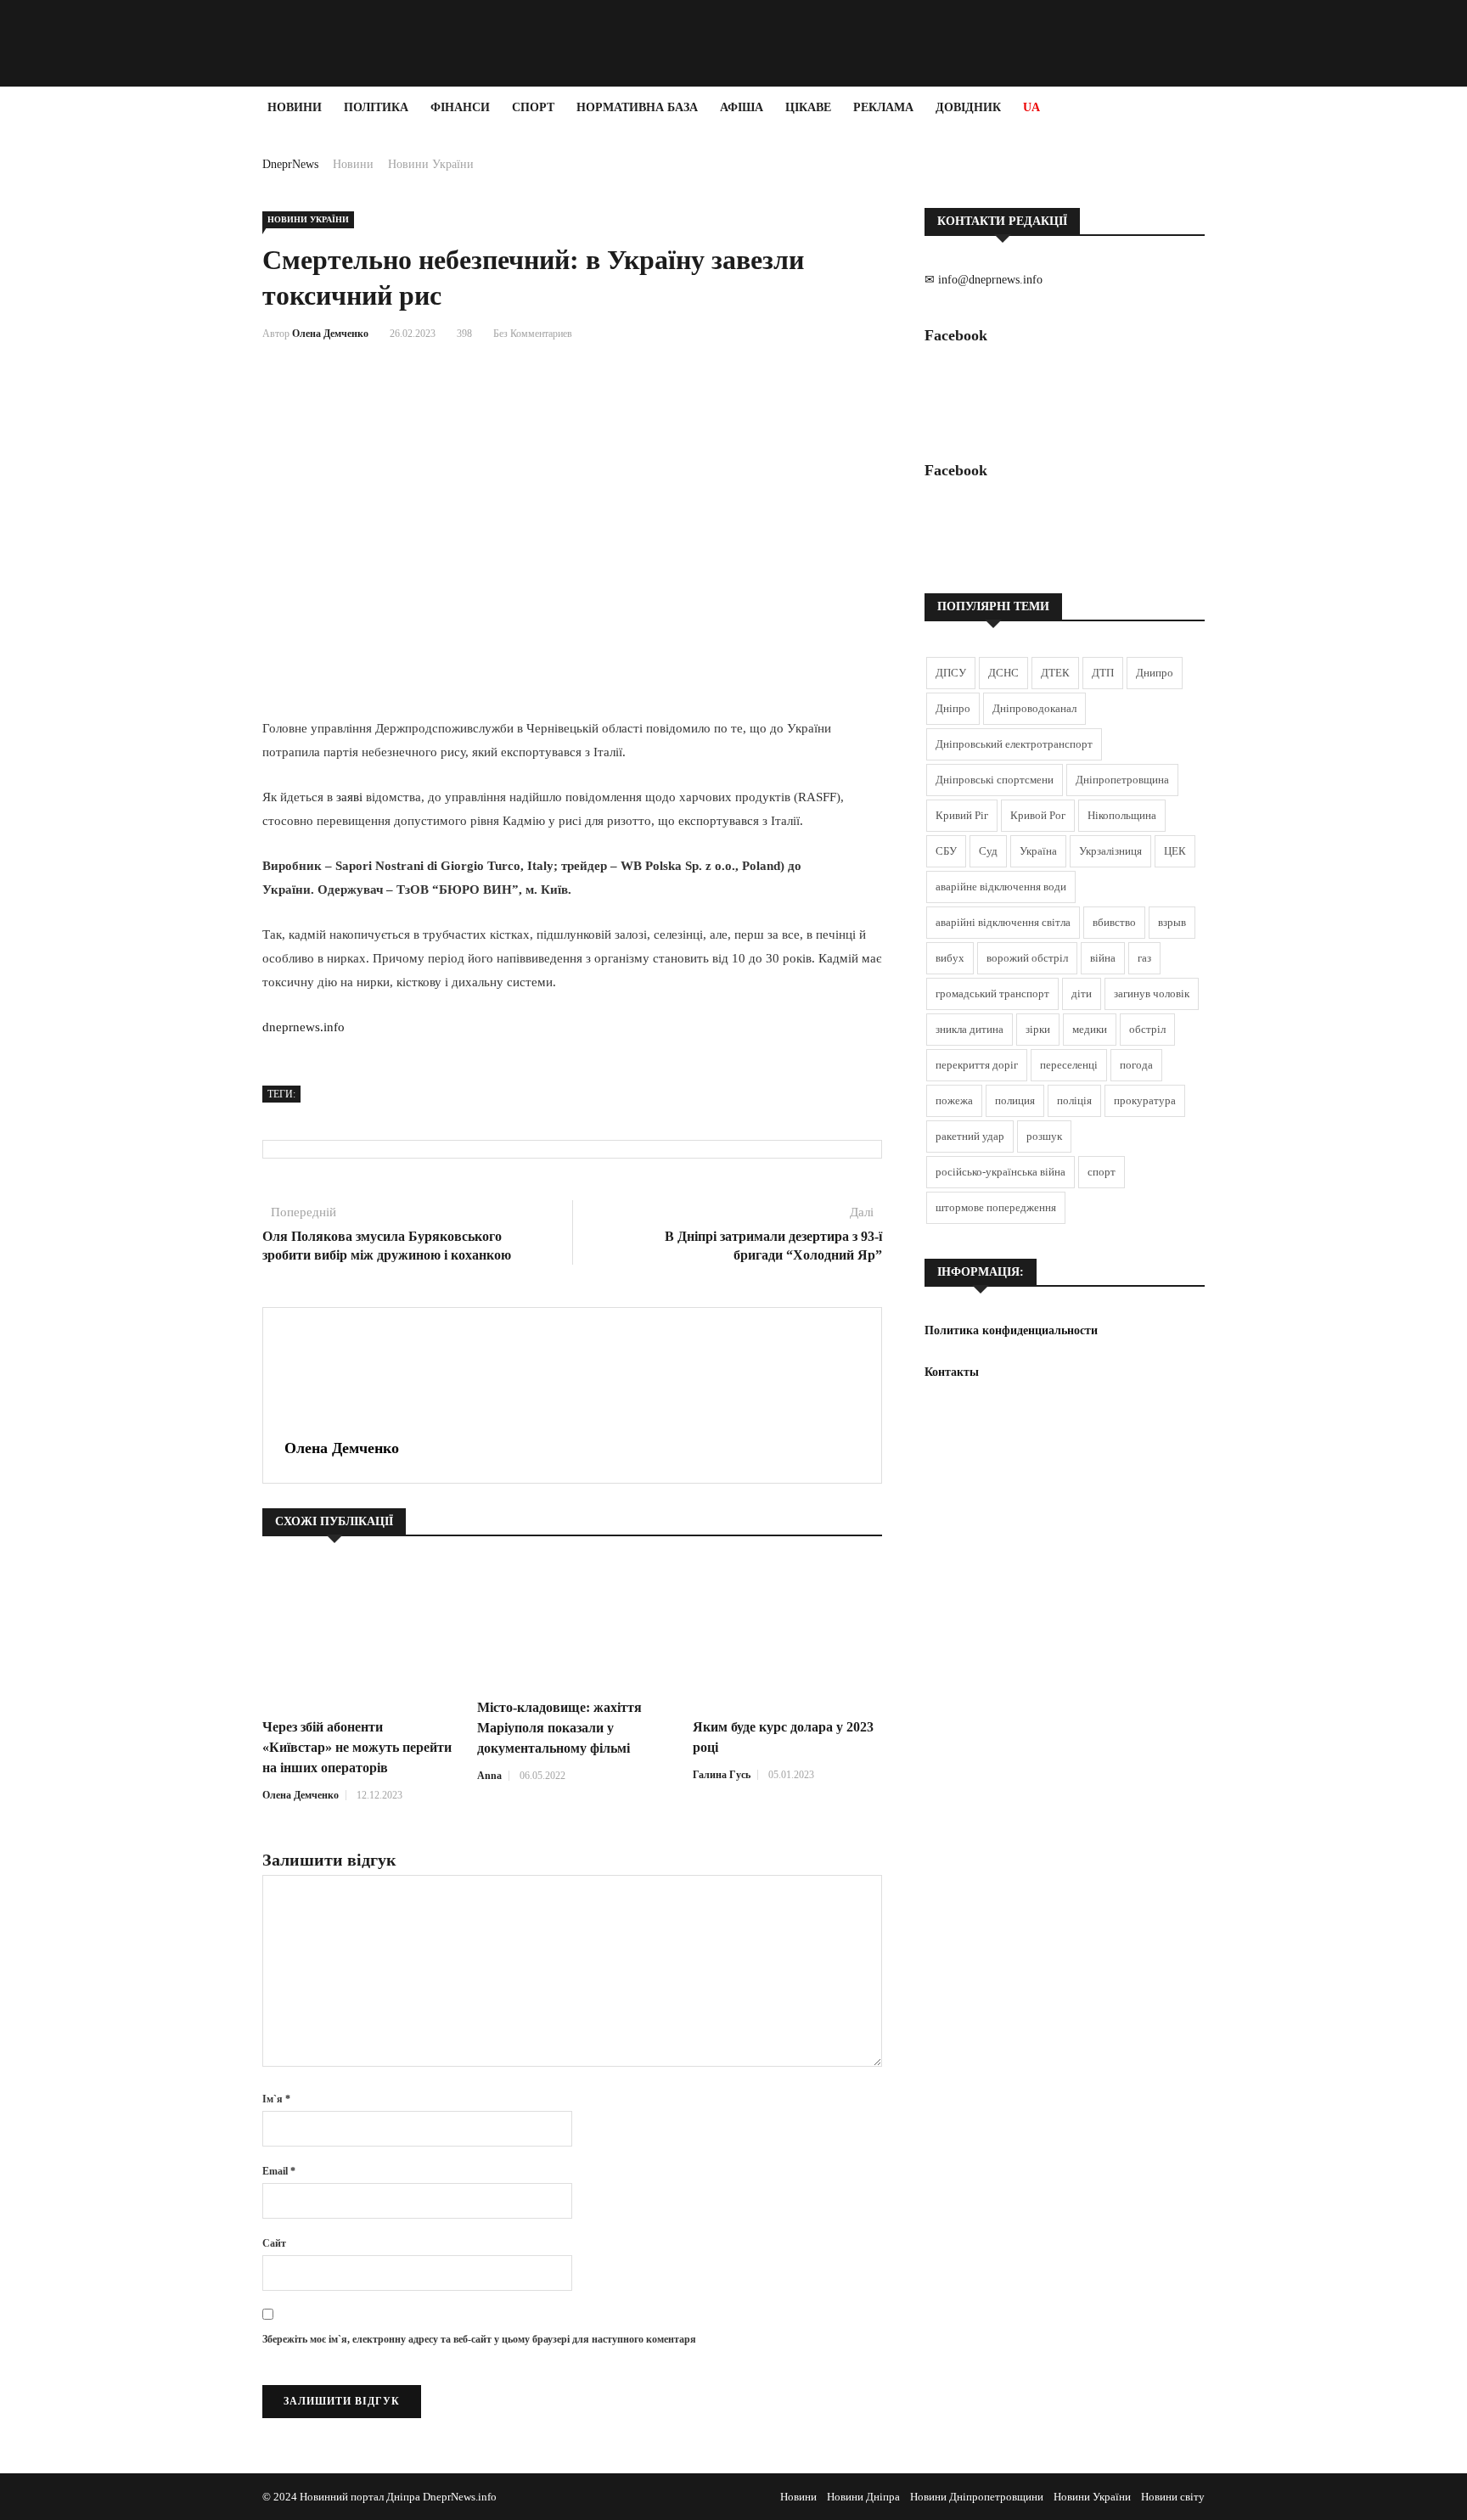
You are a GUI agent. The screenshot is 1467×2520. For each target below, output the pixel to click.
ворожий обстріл (1027, 958)
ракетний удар (970, 1136)
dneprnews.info (304, 1027)
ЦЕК (1175, 851)
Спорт (533, 107)
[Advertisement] (102, 384)
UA (1031, 107)
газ (1144, 958)
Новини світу (1173, 2497)
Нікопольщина (1122, 815)
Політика (376, 107)
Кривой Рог (1038, 815)
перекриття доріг (977, 1065)
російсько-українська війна (1000, 1172)
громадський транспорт (992, 993)
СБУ (946, 851)
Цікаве (808, 107)
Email (279, 2171)
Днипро (1155, 673)
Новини (295, 107)
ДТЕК (1055, 673)
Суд (988, 851)
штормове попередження (996, 1207)
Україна (1038, 851)
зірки (1038, 1029)
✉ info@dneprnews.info (984, 280)
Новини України (431, 164)
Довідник (968, 107)
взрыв (1172, 922)
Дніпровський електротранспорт (1014, 744)
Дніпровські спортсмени (995, 780)
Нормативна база (637, 107)
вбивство (1114, 922)
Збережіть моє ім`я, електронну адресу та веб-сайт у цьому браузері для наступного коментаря (479, 2339)
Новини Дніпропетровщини (977, 2497)
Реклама (883, 107)
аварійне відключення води (1001, 887)
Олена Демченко (330, 334)
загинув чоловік (1152, 993)
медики (1090, 1029)
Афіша (742, 107)
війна (1103, 958)
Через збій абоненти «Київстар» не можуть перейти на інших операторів (357, 1747)
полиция (1015, 1100)
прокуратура (1145, 1100)
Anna (489, 1776)
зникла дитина (970, 1029)
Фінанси (460, 107)
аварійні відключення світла (1003, 922)
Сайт (274, 2243)
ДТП (1103, 673)
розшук (1044, 1136)
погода (1136, 1065)
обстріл (1147, 1029)
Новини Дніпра (863, 2497)
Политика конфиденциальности (1011, 1330)
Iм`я (276, 2099)
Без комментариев (533, 334)
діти (1082, 993)
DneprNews (290, 164)
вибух (950, 958)
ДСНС (1003, 673)
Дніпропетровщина (1122, 780)
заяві (349, 797)
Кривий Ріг (962, 815)
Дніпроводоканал (1034, 708)
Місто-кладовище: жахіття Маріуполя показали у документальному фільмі (559, 1728)
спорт (1102, 1172)
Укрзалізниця (1110, 851)
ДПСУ (951, 673)
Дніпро (953, 708)
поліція (1074, 1100)
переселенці (1069, 1065)
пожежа (954, 1100)
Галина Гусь (722, 1775)
